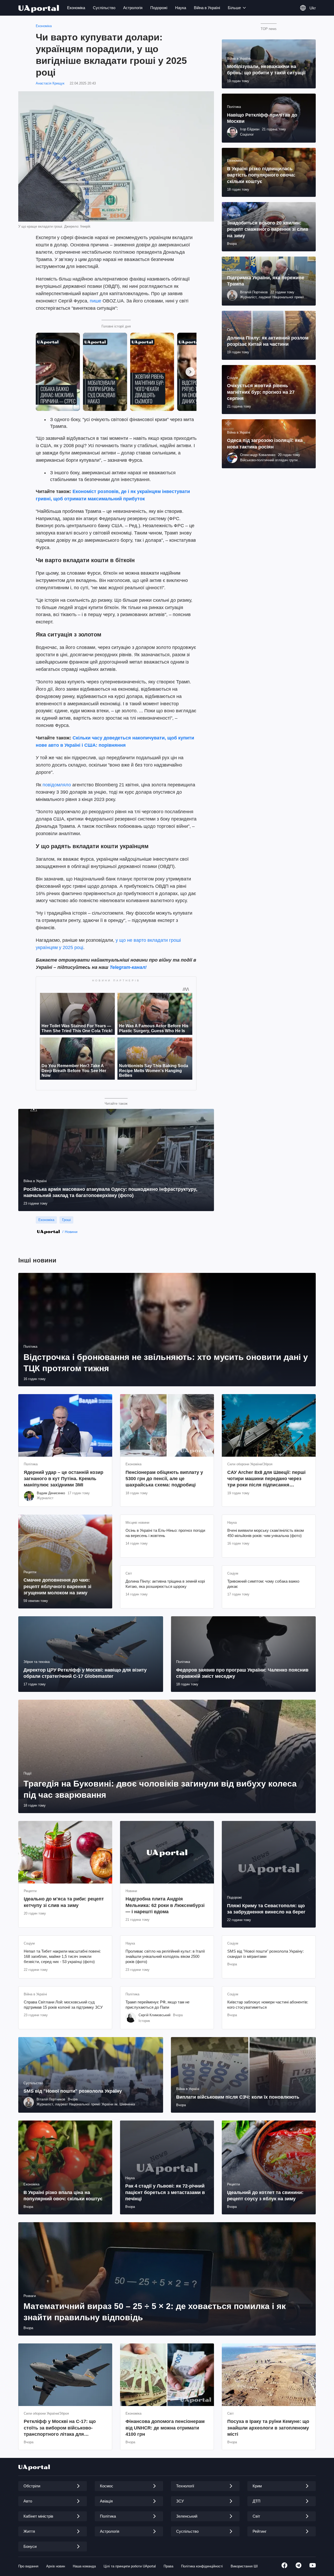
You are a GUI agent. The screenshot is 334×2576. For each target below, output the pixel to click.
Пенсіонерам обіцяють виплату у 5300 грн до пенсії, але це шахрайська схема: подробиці (164, 1479)
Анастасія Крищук (50, 83)
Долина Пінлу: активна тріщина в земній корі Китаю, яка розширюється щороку (165, 1584)
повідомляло (57, 785)
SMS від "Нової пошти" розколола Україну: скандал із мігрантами (266, 1954)
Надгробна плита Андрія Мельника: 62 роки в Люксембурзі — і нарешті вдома (165, 1905)
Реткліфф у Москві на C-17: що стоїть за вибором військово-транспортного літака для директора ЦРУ (60, 2428)
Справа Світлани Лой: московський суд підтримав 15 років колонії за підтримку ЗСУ (63, 2005)
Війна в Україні (207, 8)
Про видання (28, 2566)
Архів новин (56, 2566)
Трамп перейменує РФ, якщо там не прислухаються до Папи (157, 2005)
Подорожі (159, 8)
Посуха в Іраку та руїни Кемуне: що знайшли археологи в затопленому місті (268, 2428)
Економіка (76, 8)
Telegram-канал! (128, 967)
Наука (181, 8)
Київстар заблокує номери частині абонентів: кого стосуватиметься (268, 2005)
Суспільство (104, 8)
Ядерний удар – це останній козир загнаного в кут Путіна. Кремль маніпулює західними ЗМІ (64, 1479)
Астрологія (133, 8)
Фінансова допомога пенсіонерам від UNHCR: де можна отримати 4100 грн (165, 2428)
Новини (71, 1232)
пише (96, 301)
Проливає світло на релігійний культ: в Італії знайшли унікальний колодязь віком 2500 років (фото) (165, 1957)
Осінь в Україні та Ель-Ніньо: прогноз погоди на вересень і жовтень (165, 1533)
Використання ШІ (244, 2566)
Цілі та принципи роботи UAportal (130, 2566)
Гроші (66, 1220)
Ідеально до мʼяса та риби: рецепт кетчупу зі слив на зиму (64, 1902)
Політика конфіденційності (202, 2566)
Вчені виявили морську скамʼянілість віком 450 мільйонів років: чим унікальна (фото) (266, 1533)
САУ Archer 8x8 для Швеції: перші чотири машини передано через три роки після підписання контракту (266, 1479)
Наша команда (84, 2566)
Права (168, 2566)
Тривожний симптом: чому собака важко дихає (263, 1584)
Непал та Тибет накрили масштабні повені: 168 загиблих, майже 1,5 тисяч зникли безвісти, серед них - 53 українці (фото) (62, 1957)
